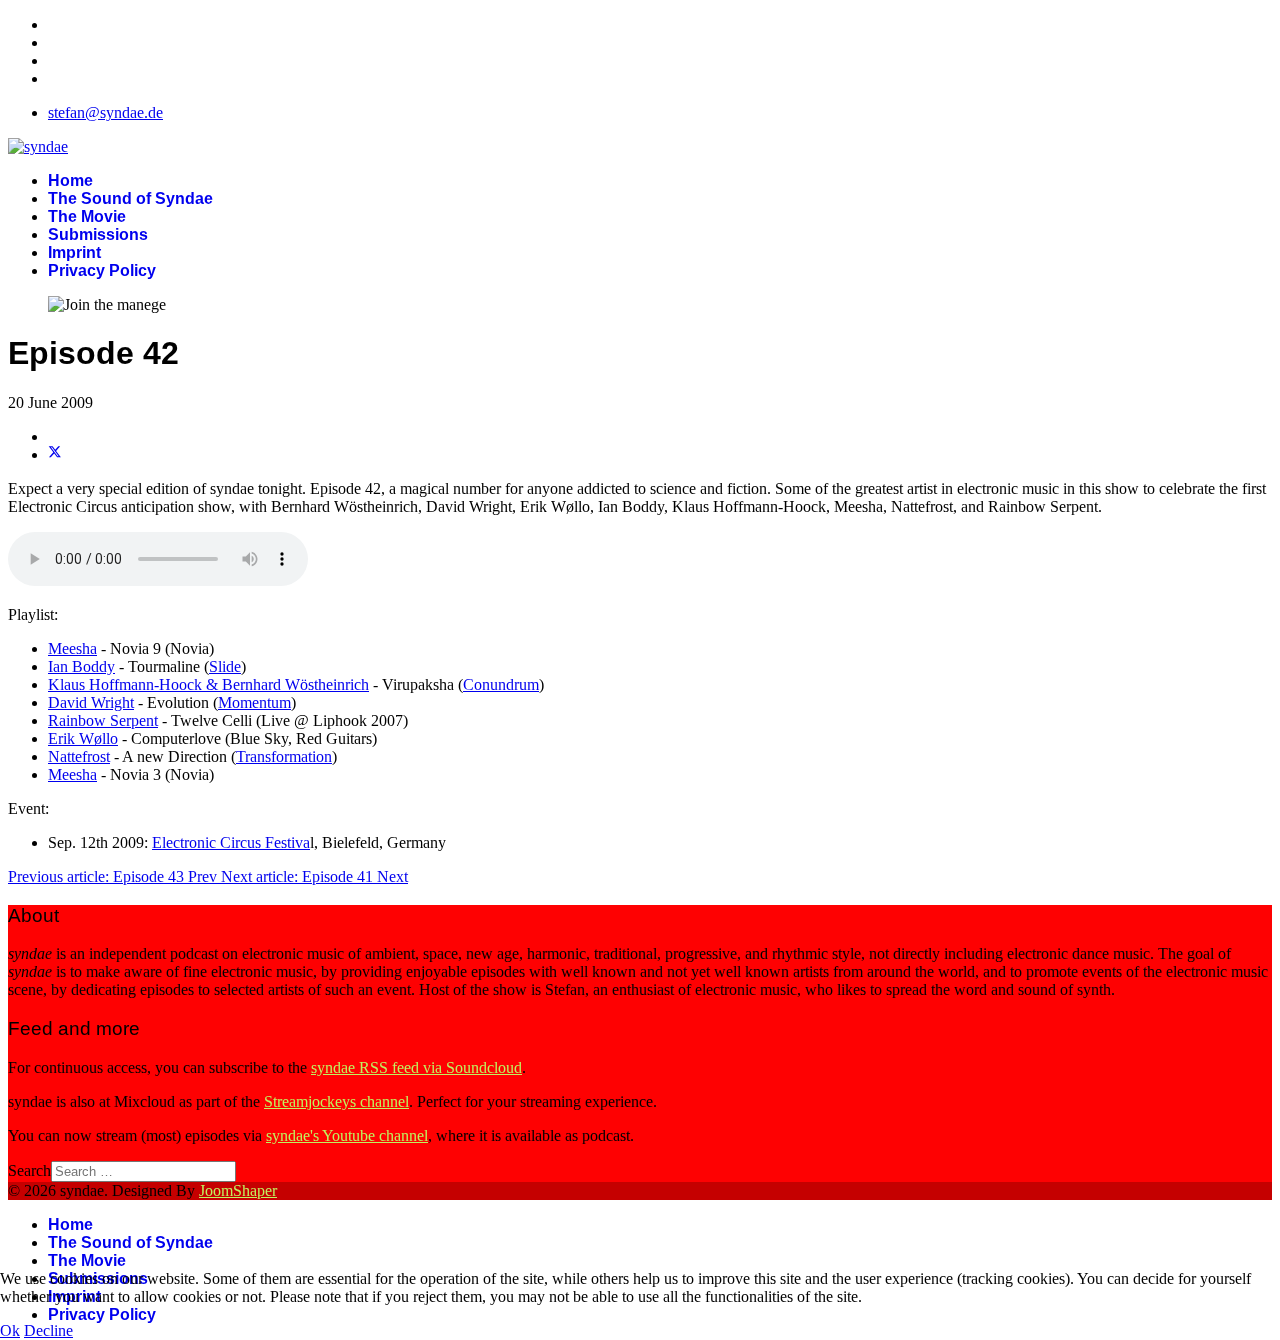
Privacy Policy (102, 270)
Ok (10, 1330)
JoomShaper (238, 1190)
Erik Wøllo (83, 738)
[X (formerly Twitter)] (55, 454)
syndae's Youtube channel (347, 1135)
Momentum (254, 702)
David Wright (91, 702)
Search (29, 1170)
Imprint (74, 252)
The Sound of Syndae (130, 198)
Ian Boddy (81, 666)
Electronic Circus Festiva (231, 842)
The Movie (87, 216)
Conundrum (501, 684)
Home (70, 180)
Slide (225, 666)
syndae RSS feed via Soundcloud (416, 1067)
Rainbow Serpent (103, 720)
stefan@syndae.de (105, 112)
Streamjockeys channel (336, 1101)
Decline (48, 1330)
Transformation (284, 756)
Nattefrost (79, 756)
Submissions (98, 234)
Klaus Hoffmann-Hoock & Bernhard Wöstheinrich (208, 684)
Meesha (72, 648)
